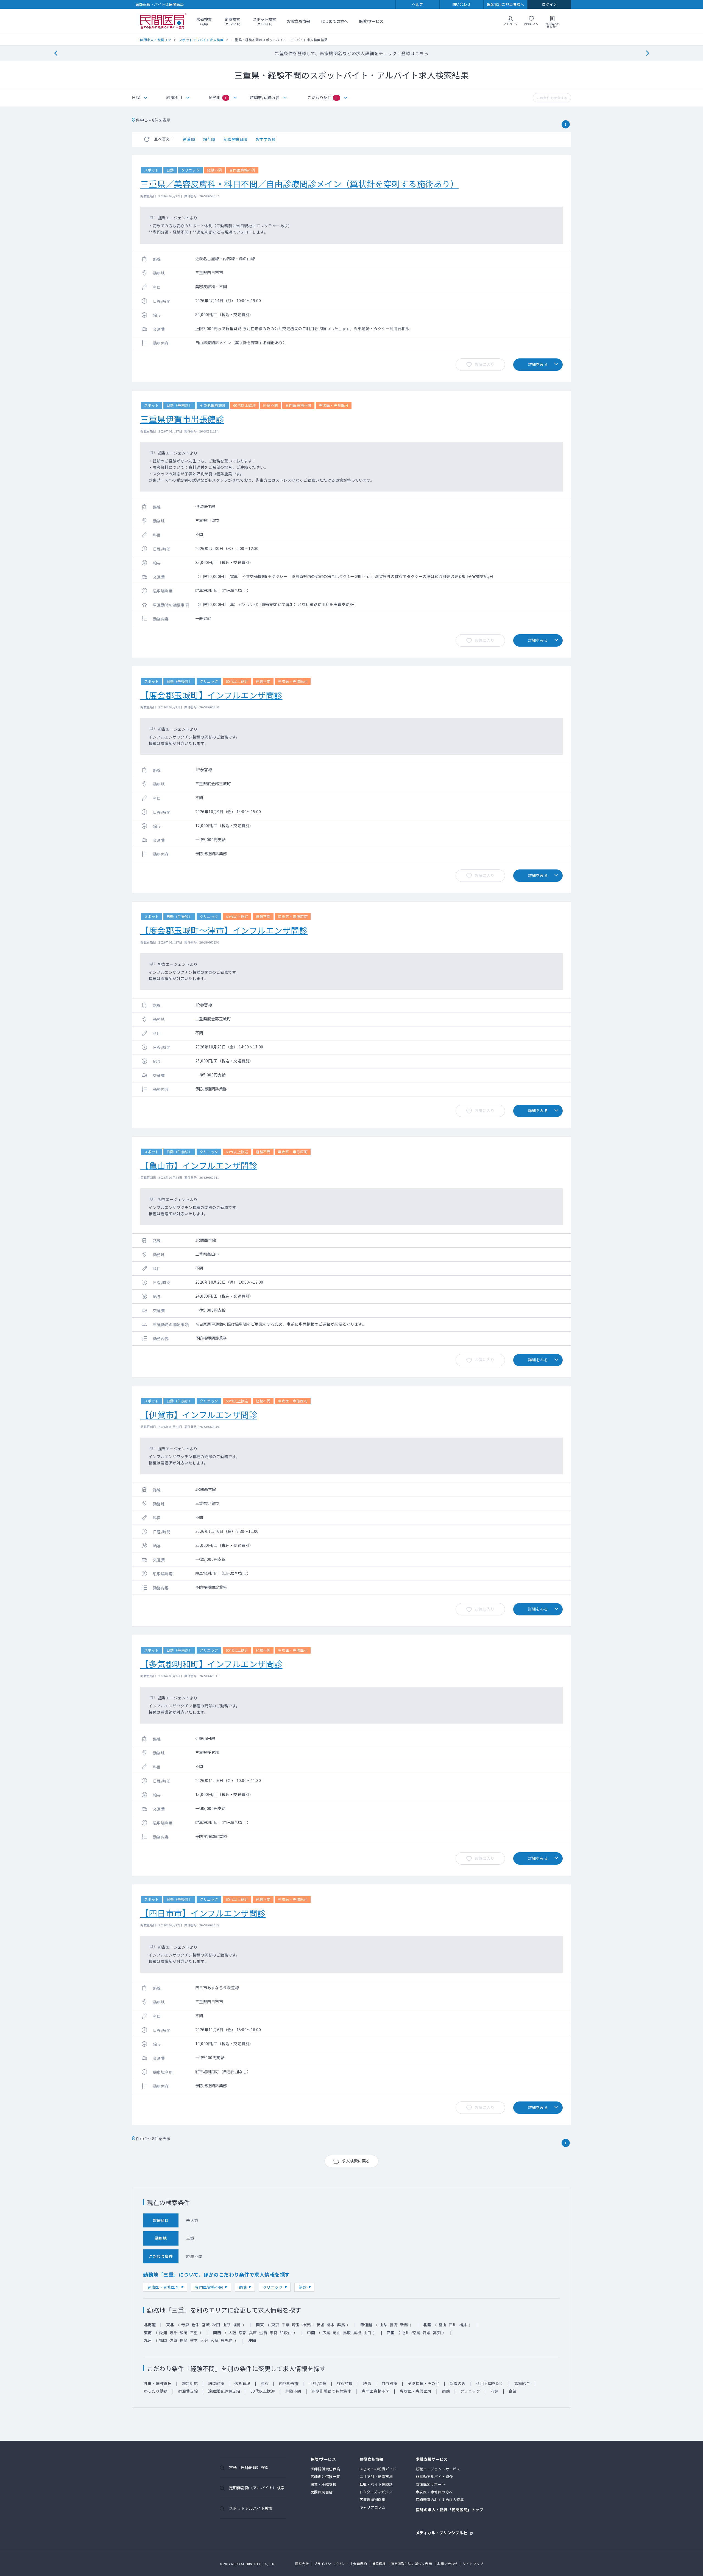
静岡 (184, 2333)
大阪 (232, 2333)
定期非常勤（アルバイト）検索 (257, 2488)
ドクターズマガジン (376, 2492)
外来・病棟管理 (158, 2383)
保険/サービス (371, 21)
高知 (437, 2333)
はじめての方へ (334, 21)
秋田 (216, 2325)
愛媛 (427, 2333)
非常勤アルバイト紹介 (434, 2477)
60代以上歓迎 (263, 2391)
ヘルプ (418, 4)
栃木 (331, 2325)
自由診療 (389, 2383)
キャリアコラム (373, 2507)
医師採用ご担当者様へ (505, 4)
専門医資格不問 (209, 2287)
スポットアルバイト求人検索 (201, 40)
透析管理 (242, 2383)
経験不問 (293, 2391)
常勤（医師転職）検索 (249, 2467)
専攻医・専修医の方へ (434, 2492)
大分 (204, 2340)
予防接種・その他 (423, 2383)
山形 (226, 2325)
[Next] (647, 53)
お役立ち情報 (299, 21)
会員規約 (360, 2564)
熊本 (194, 2340)
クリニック (273, 2287)
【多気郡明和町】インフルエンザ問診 (211, 1664)
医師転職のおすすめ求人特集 (440, 2500)
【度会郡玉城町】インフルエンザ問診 (211, 695)
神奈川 (308, 2325)
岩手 (196, 2325)
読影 (367, 2383)
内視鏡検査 (289, 2383)
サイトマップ (473, 2564)
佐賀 (173, 2340)
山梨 (383, 2325)
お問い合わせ (447, 2564)
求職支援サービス (432, 2459)
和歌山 (286, 2333)
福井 (463, 2325)
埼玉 (296, 2325)
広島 (326, 2333)
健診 (302, 2287)
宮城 (206, 2325)
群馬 (341, 2325)
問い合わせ (462, 4)
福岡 (163, 2340)
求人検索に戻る (356, 2161)
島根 (357, 2333)
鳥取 (347, 2333)
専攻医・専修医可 (163, 2287)
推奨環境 (379, 2564)
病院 (243, 2287)
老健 (494, 2391)
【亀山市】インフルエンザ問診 (199, 1165)
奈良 (274, 2333)
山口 (368, 2333)
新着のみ (458, 2383)
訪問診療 (216, 2383)
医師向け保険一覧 (325, 2477)
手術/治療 (318, 2383)
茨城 (320, 2325)
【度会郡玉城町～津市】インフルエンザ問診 (224, 930)
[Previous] (56, 53)
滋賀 (263, 2333)
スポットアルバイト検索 (251, 2508)
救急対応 (190, 2383)
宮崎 (215, 2340)
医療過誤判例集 (373, 2500)
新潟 (404, 2325)
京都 (243, 2333)
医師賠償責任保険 (325, 2469)
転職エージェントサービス (438, 2469)
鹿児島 (227, 2340)
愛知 (163, 2333)
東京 (275, 2325)
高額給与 (522, 2383)
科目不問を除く (490, 2383)
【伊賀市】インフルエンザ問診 (199, 1415)
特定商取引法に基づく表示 (411, 2564)
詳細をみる (538, 364)
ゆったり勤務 (156, 2391)
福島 (237, 2325)
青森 (185, 2325)
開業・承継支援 (324, 2484)
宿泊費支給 (188, 2391)
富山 (443, 2325)
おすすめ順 (266, 139)
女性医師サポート (431, 2484)
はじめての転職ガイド (378, 2469)
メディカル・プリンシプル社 (442, 2532)
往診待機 (345, 2383)
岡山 (337, 2333)
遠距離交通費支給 (224, 2391)
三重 (194, 2333)
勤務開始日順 (235, 139)
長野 (394, 2325)
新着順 (189, 139)
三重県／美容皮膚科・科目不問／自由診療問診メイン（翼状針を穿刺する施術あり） (299, 184)
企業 (513, 2391)
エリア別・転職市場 (376, 2477)
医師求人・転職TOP (156, 40)
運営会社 (302, 2564)
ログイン (549, 4)
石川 (453, 2325)
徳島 (416, 2333)
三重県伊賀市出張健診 (182, 419)
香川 (406, 2333)
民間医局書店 (322, 2492)
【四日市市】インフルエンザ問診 (203, 1913)
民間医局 (163, 21)
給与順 (209, 139)
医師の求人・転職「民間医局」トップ (450, 2510)
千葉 (285, 2325)
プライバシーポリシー (331, 2564)
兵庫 (253, 2333)
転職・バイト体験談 (376, 2484)
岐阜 (173, 2333)
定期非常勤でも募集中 (331, 2391)
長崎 (184, 2340)
